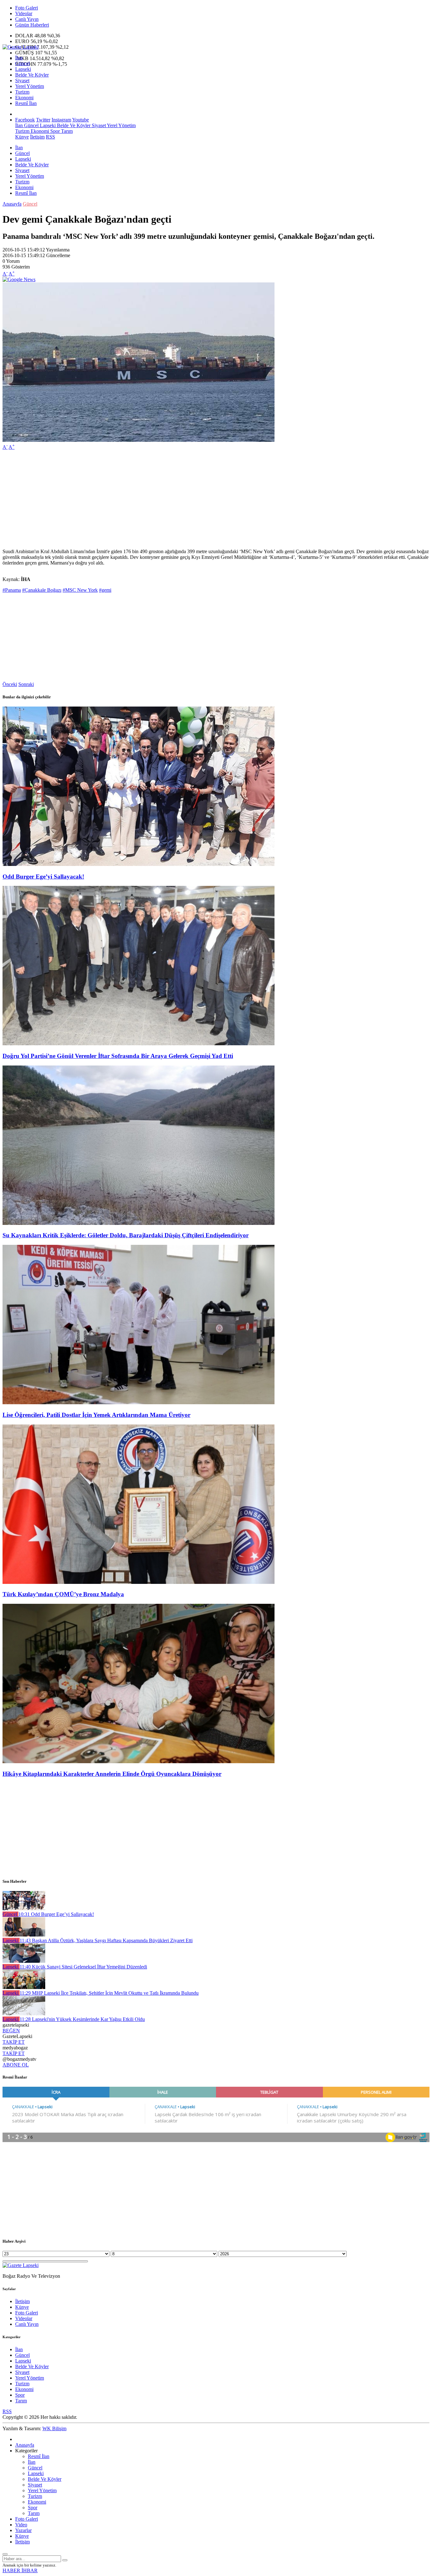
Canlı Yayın (27, 19)
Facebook (25, 120)
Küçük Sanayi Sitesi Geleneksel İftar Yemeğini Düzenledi (83, 1967)
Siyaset (22, 80)
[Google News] (19, 279)
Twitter (43, 120)
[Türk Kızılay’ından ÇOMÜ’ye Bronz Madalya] (139, 1582)
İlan (19, 58)
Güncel (22, 63)
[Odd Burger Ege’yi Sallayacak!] (139, 864)
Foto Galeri (27, 8)
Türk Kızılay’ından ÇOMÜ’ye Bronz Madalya (63, 1594)
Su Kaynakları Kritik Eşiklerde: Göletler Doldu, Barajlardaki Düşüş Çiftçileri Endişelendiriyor (126, 1235)
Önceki (10, 684)
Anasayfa (12, 204)
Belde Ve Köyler (32, 75)
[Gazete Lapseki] (21, 47)
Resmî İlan (26, 103)
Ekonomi (24, 98)
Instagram (61, 120)
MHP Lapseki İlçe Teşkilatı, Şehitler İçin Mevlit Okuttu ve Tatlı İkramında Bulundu (109, 1993)
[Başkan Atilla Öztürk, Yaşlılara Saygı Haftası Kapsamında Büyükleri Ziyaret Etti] (24, 1935)
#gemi (105, 590)
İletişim (37, 137)
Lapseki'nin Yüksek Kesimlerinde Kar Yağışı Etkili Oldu (82, 2019)
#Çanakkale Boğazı (42, 590)
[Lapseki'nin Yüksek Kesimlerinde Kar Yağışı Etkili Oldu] (24, 2014)
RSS (50, 137)
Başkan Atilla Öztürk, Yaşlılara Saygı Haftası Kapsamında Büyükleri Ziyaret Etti (106, 1940)
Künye (22, 137)
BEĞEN (11, 2031)
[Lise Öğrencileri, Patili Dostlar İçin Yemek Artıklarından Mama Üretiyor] (139, 1402)
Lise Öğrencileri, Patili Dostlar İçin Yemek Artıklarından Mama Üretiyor (96, 1415)
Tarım (66, 131)
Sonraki (26, 684)
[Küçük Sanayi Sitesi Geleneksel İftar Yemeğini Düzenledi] (24, 1961)
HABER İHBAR (20, 2570)
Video (21, 2525)
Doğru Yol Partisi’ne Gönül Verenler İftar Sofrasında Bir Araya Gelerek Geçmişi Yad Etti (118, 1056)
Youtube (80, 120)
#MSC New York (80, 590)
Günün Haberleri (32, 25)
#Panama (12, 590)
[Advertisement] (192, 499)
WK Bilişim (54, 2428)
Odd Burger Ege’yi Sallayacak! (43, 877)
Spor (54, 131)
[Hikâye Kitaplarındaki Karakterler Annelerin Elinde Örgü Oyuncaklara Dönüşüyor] (139, 1761)
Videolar (24, 13)
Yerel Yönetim (30, 86)
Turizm (22, 92)
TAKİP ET (14, 2042)
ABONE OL (16, 2065)
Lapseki (23, 69)
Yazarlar (23, 2530)
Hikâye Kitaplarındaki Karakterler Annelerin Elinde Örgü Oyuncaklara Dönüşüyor (112, 1774)
